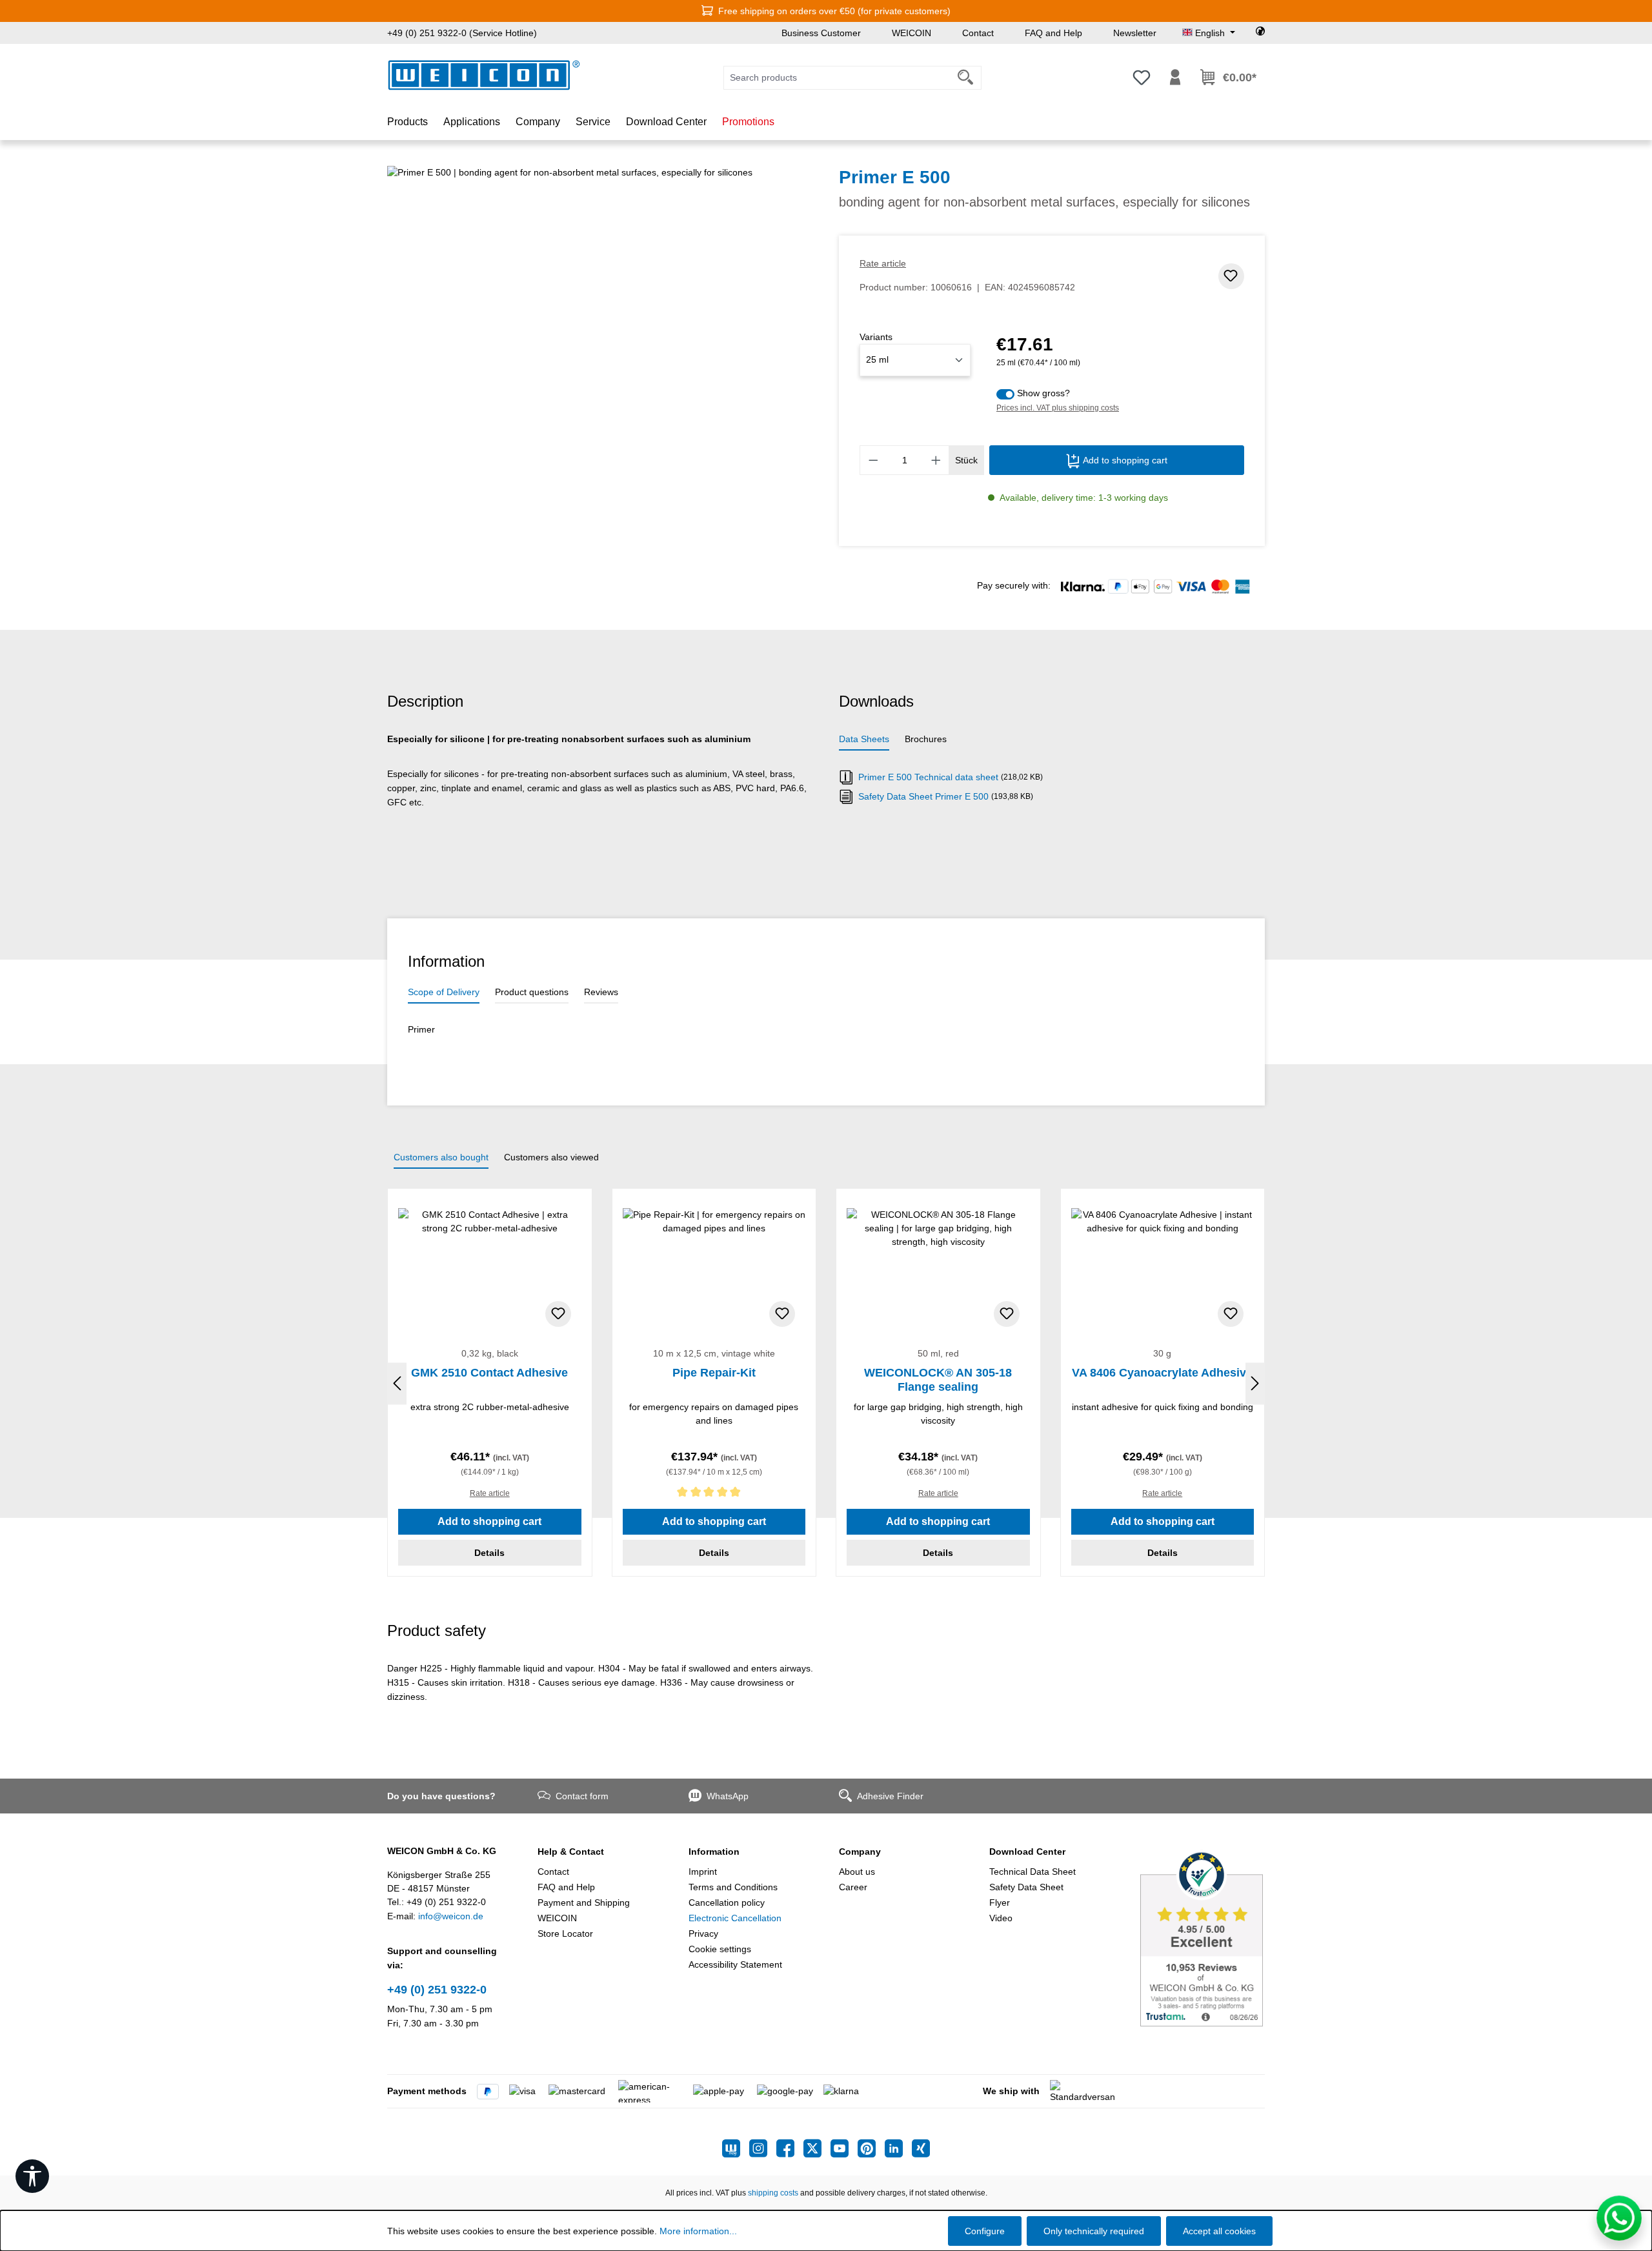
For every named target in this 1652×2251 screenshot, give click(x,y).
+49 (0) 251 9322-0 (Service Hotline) (462, 33)
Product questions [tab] (532, 992)
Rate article (883, 263)
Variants (876, 337)
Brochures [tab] (926, 739)
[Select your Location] (1260, 33)
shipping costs (773, 2193)
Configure (985, 2231)
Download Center (1027, 1852)
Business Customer (821, 33)
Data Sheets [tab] (864, 739)
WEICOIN (912, 33)
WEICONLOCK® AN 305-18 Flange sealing (938, 1380)
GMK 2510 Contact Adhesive (489, 1373)
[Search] (966, 78)
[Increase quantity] (936, 460)
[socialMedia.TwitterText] (817, 2148)
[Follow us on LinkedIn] (898, 2148)
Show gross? (1043, 393)
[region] (600, 305)
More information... (698, 2231)
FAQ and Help (1053, 33)
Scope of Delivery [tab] (444, 992)
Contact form (582, 1796)
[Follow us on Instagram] (763, 2148)
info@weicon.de (451, 1916)
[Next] (1255, 1384)
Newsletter (1135, 33)
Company (860, 1852)
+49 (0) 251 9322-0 (437, 1990)
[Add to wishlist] (1231, 276)
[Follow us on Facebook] (790, 2148)
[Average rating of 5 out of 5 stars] (714, 1494)
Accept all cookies (1219, 2231)
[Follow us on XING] (921, 2148)
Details (489, 1553)
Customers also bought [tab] (441, 1157)
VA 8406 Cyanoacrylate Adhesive (1162, 1373)
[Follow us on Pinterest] (871, 2148)
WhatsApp (728, 1796)
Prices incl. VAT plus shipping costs (1058, 408)
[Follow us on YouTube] (844, 2148)
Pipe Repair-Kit (714, 1373)
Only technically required (1094, 2231)
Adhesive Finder (890, 1796)
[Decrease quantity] (873, 460)
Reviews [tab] (601, 992)
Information (714, 1852)
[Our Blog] (736, 2148)
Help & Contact (571, 1852)
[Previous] (397, 1384)
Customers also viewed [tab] (551, 1157)
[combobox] (837, 78)
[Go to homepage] (484, 75)
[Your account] (1175, 77)
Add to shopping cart (1124, 460)
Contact (978, 33)
